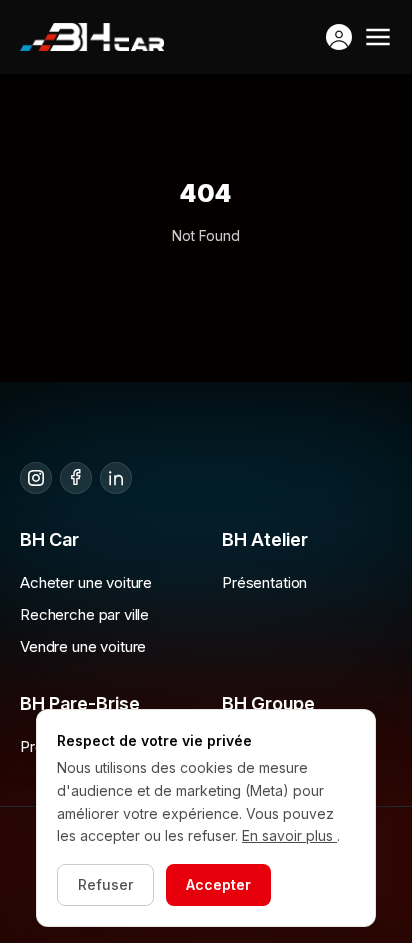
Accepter (218, 884)
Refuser (105, 884)
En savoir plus (289, 835)
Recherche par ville (84, 614)
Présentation (264, 582)
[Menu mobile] (378, 37)
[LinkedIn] (116, 478)
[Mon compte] (339, 37)
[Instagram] (36, 478)
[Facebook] (76, 478)
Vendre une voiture (83, 646)
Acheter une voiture (86, 582)
